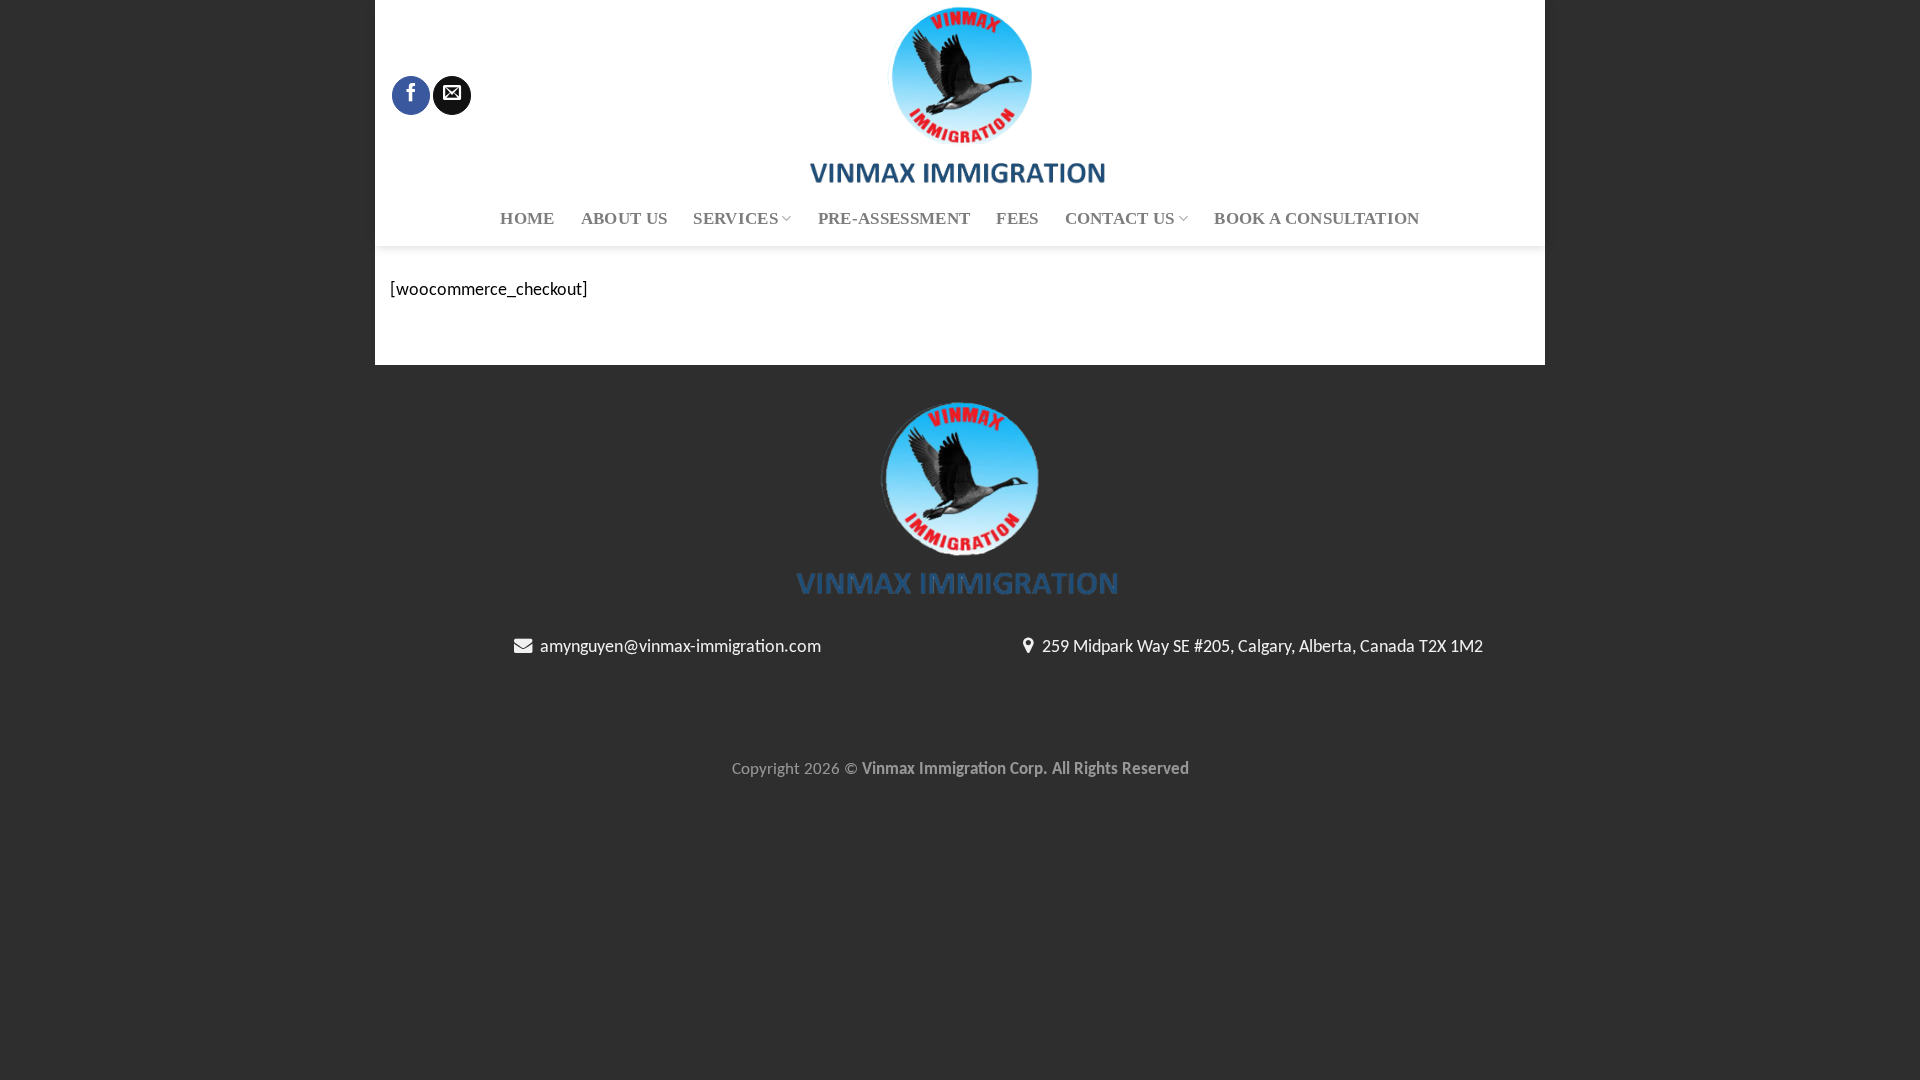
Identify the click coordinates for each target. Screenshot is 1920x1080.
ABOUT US (624, 218)
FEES (1017, 218)
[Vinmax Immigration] (960, 95)
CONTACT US (1120, 218)
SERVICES (735, 218)
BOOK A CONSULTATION (1316, 218)
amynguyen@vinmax (611, 647)
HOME (527, 218)
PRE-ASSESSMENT (894, 218)
